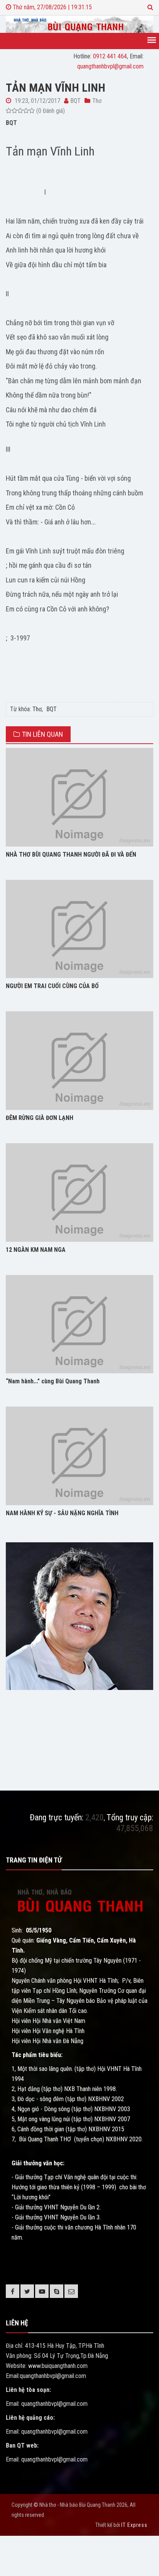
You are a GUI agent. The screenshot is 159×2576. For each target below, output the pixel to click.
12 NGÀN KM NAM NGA (36, 1250)
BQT (52, 709)
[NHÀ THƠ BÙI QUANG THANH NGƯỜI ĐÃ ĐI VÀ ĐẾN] (79, 797)
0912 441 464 (110, 56)
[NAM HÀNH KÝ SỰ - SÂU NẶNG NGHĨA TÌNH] (79, 1456)
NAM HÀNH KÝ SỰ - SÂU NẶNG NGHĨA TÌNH (62, 1513)
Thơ (37, 709)
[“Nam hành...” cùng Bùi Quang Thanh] (79, 1324)
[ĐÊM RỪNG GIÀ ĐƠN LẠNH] (79, 1061)
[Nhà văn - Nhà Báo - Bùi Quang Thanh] (79, 24)
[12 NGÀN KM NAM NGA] (79, 1192)
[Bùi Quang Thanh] (79, 1616)
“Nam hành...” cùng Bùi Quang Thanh (53, 1381)
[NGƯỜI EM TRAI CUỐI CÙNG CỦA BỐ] (79, 929)
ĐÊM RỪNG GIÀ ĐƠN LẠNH (40, 1118)
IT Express (134, 2525)
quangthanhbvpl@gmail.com (110, 66)
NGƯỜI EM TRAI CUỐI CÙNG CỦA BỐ (52, 986)
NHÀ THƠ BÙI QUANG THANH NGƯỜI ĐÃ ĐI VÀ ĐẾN (71, 854)
